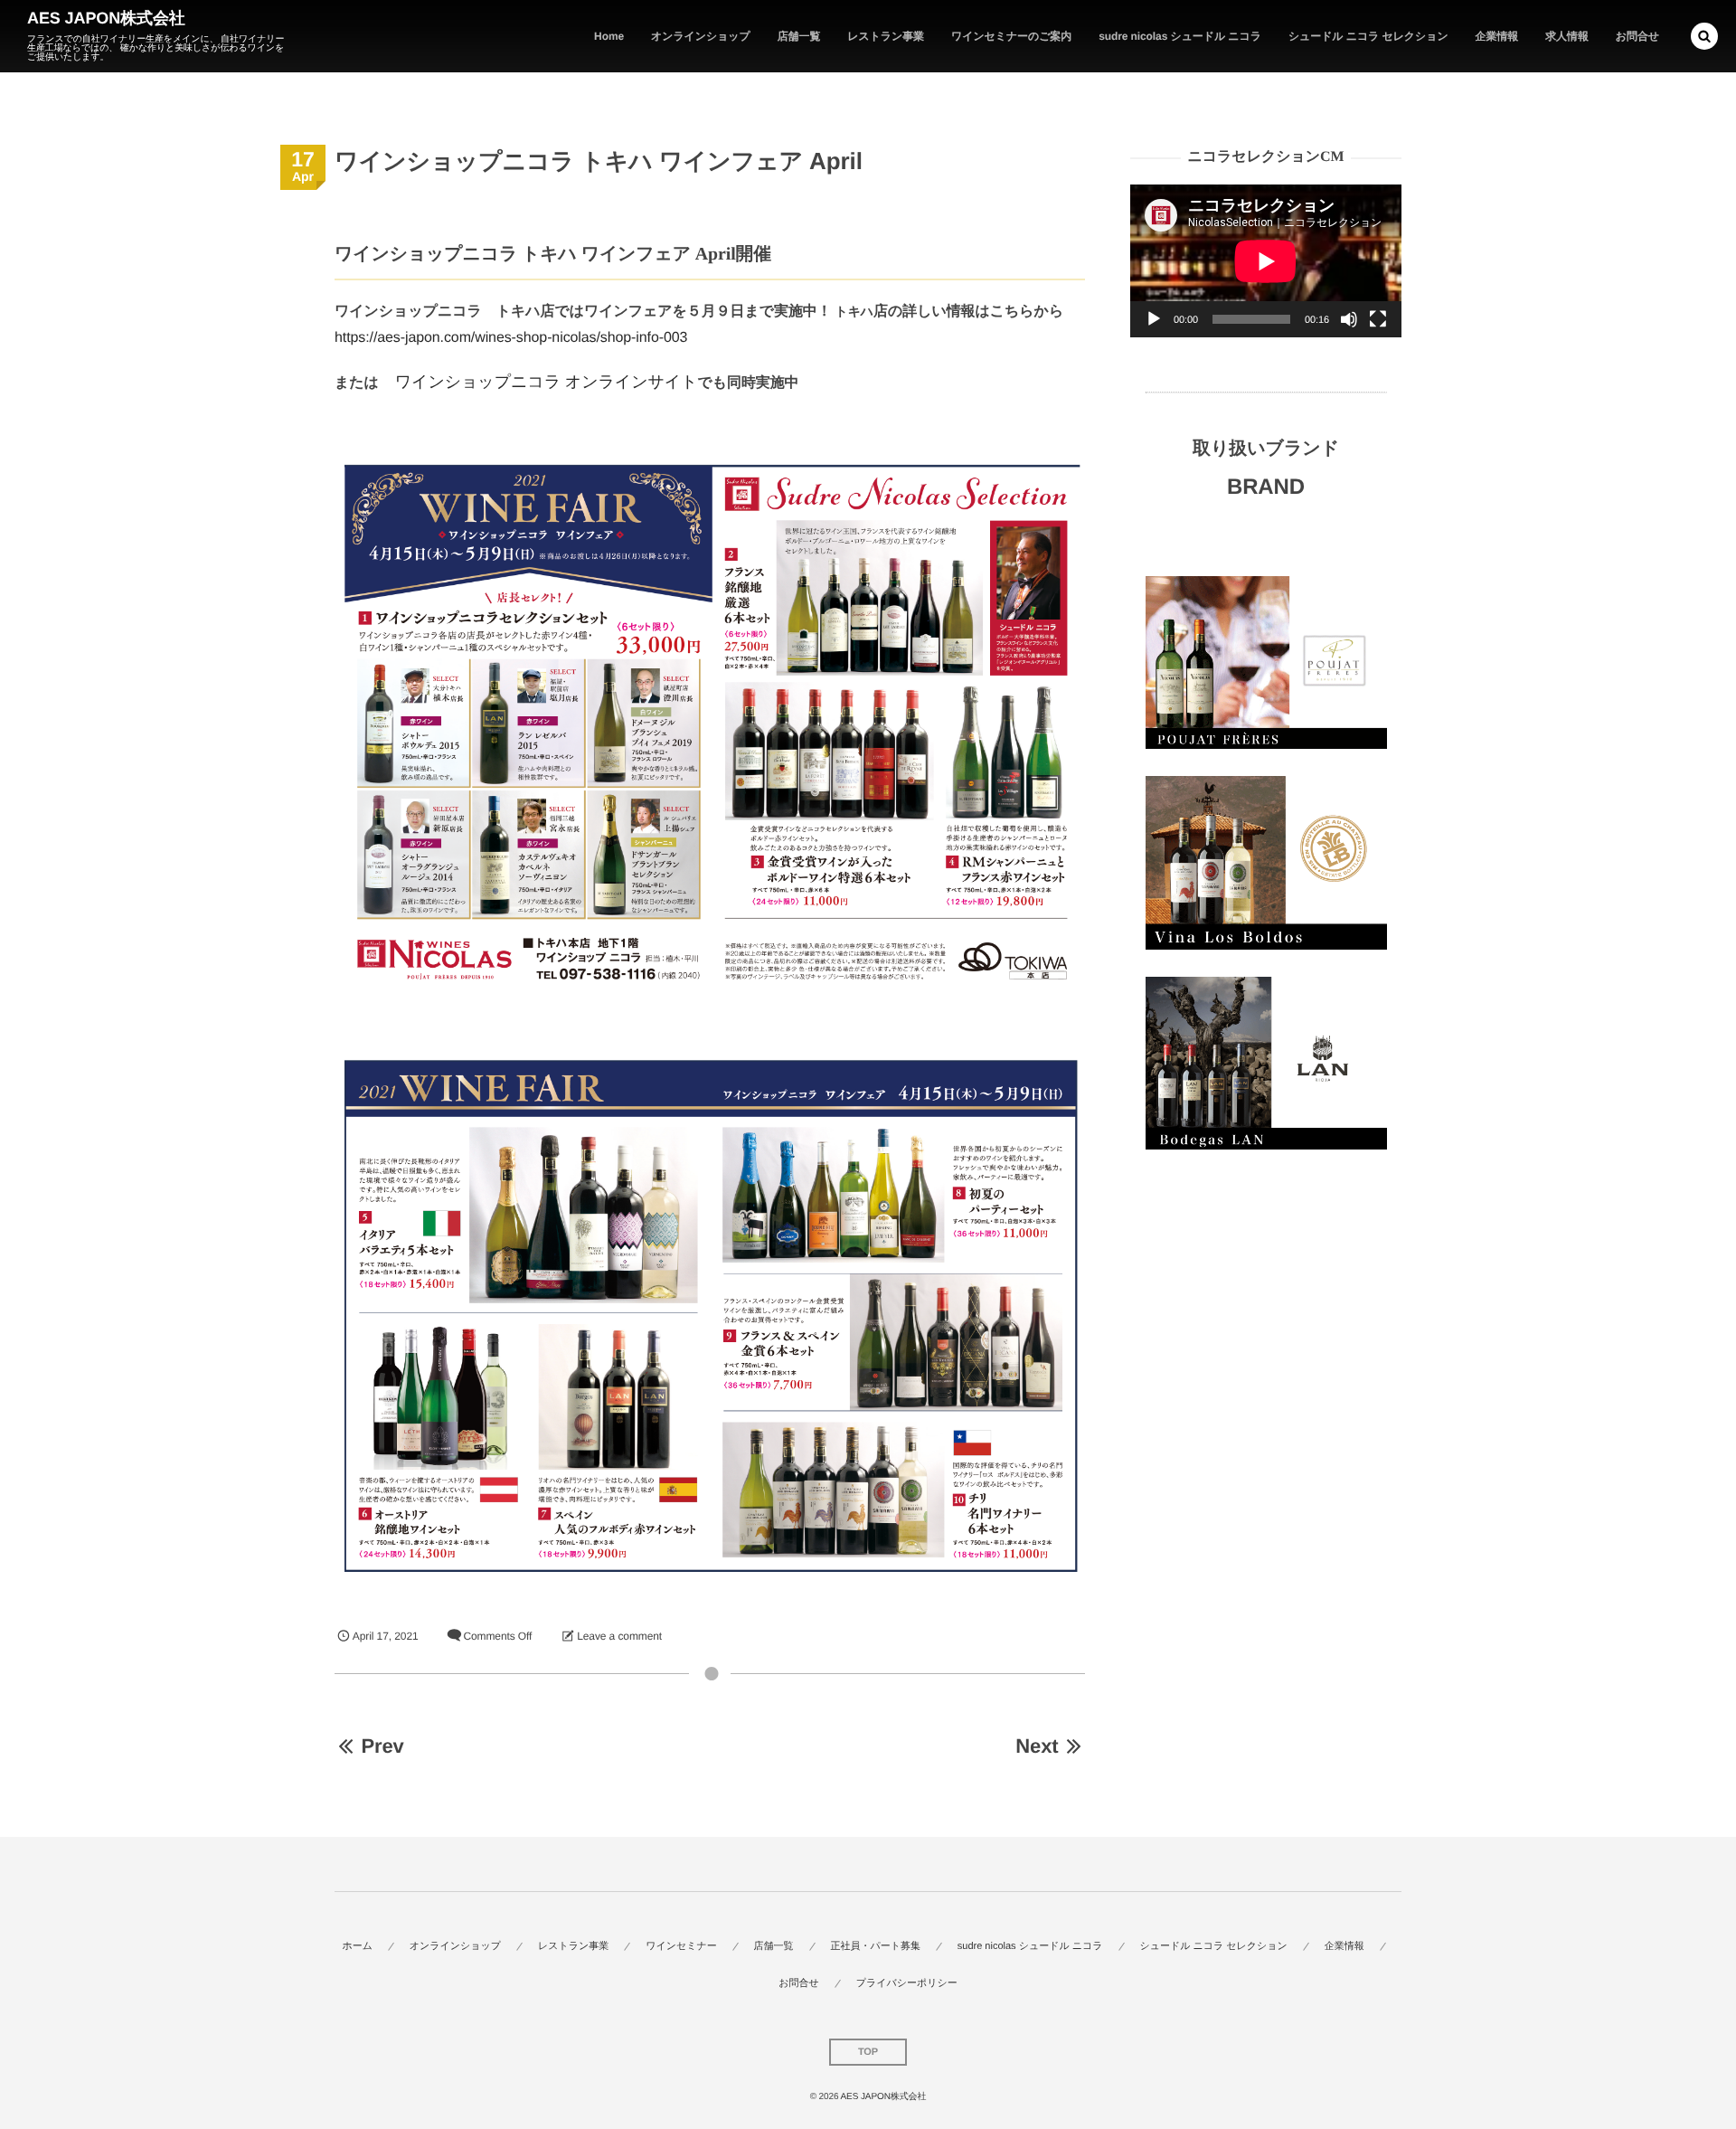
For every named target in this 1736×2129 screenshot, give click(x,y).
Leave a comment (619, 1636)
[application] (1266, 261)
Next (1037, 1746)
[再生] (1154, 319)
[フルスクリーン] (1378, 319)
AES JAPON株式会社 (106, 18)
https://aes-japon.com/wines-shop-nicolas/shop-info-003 (511, 338)
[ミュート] (1349, 319)
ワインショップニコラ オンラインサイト (547, 382)
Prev (382, 1746)
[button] (1704, 36)
